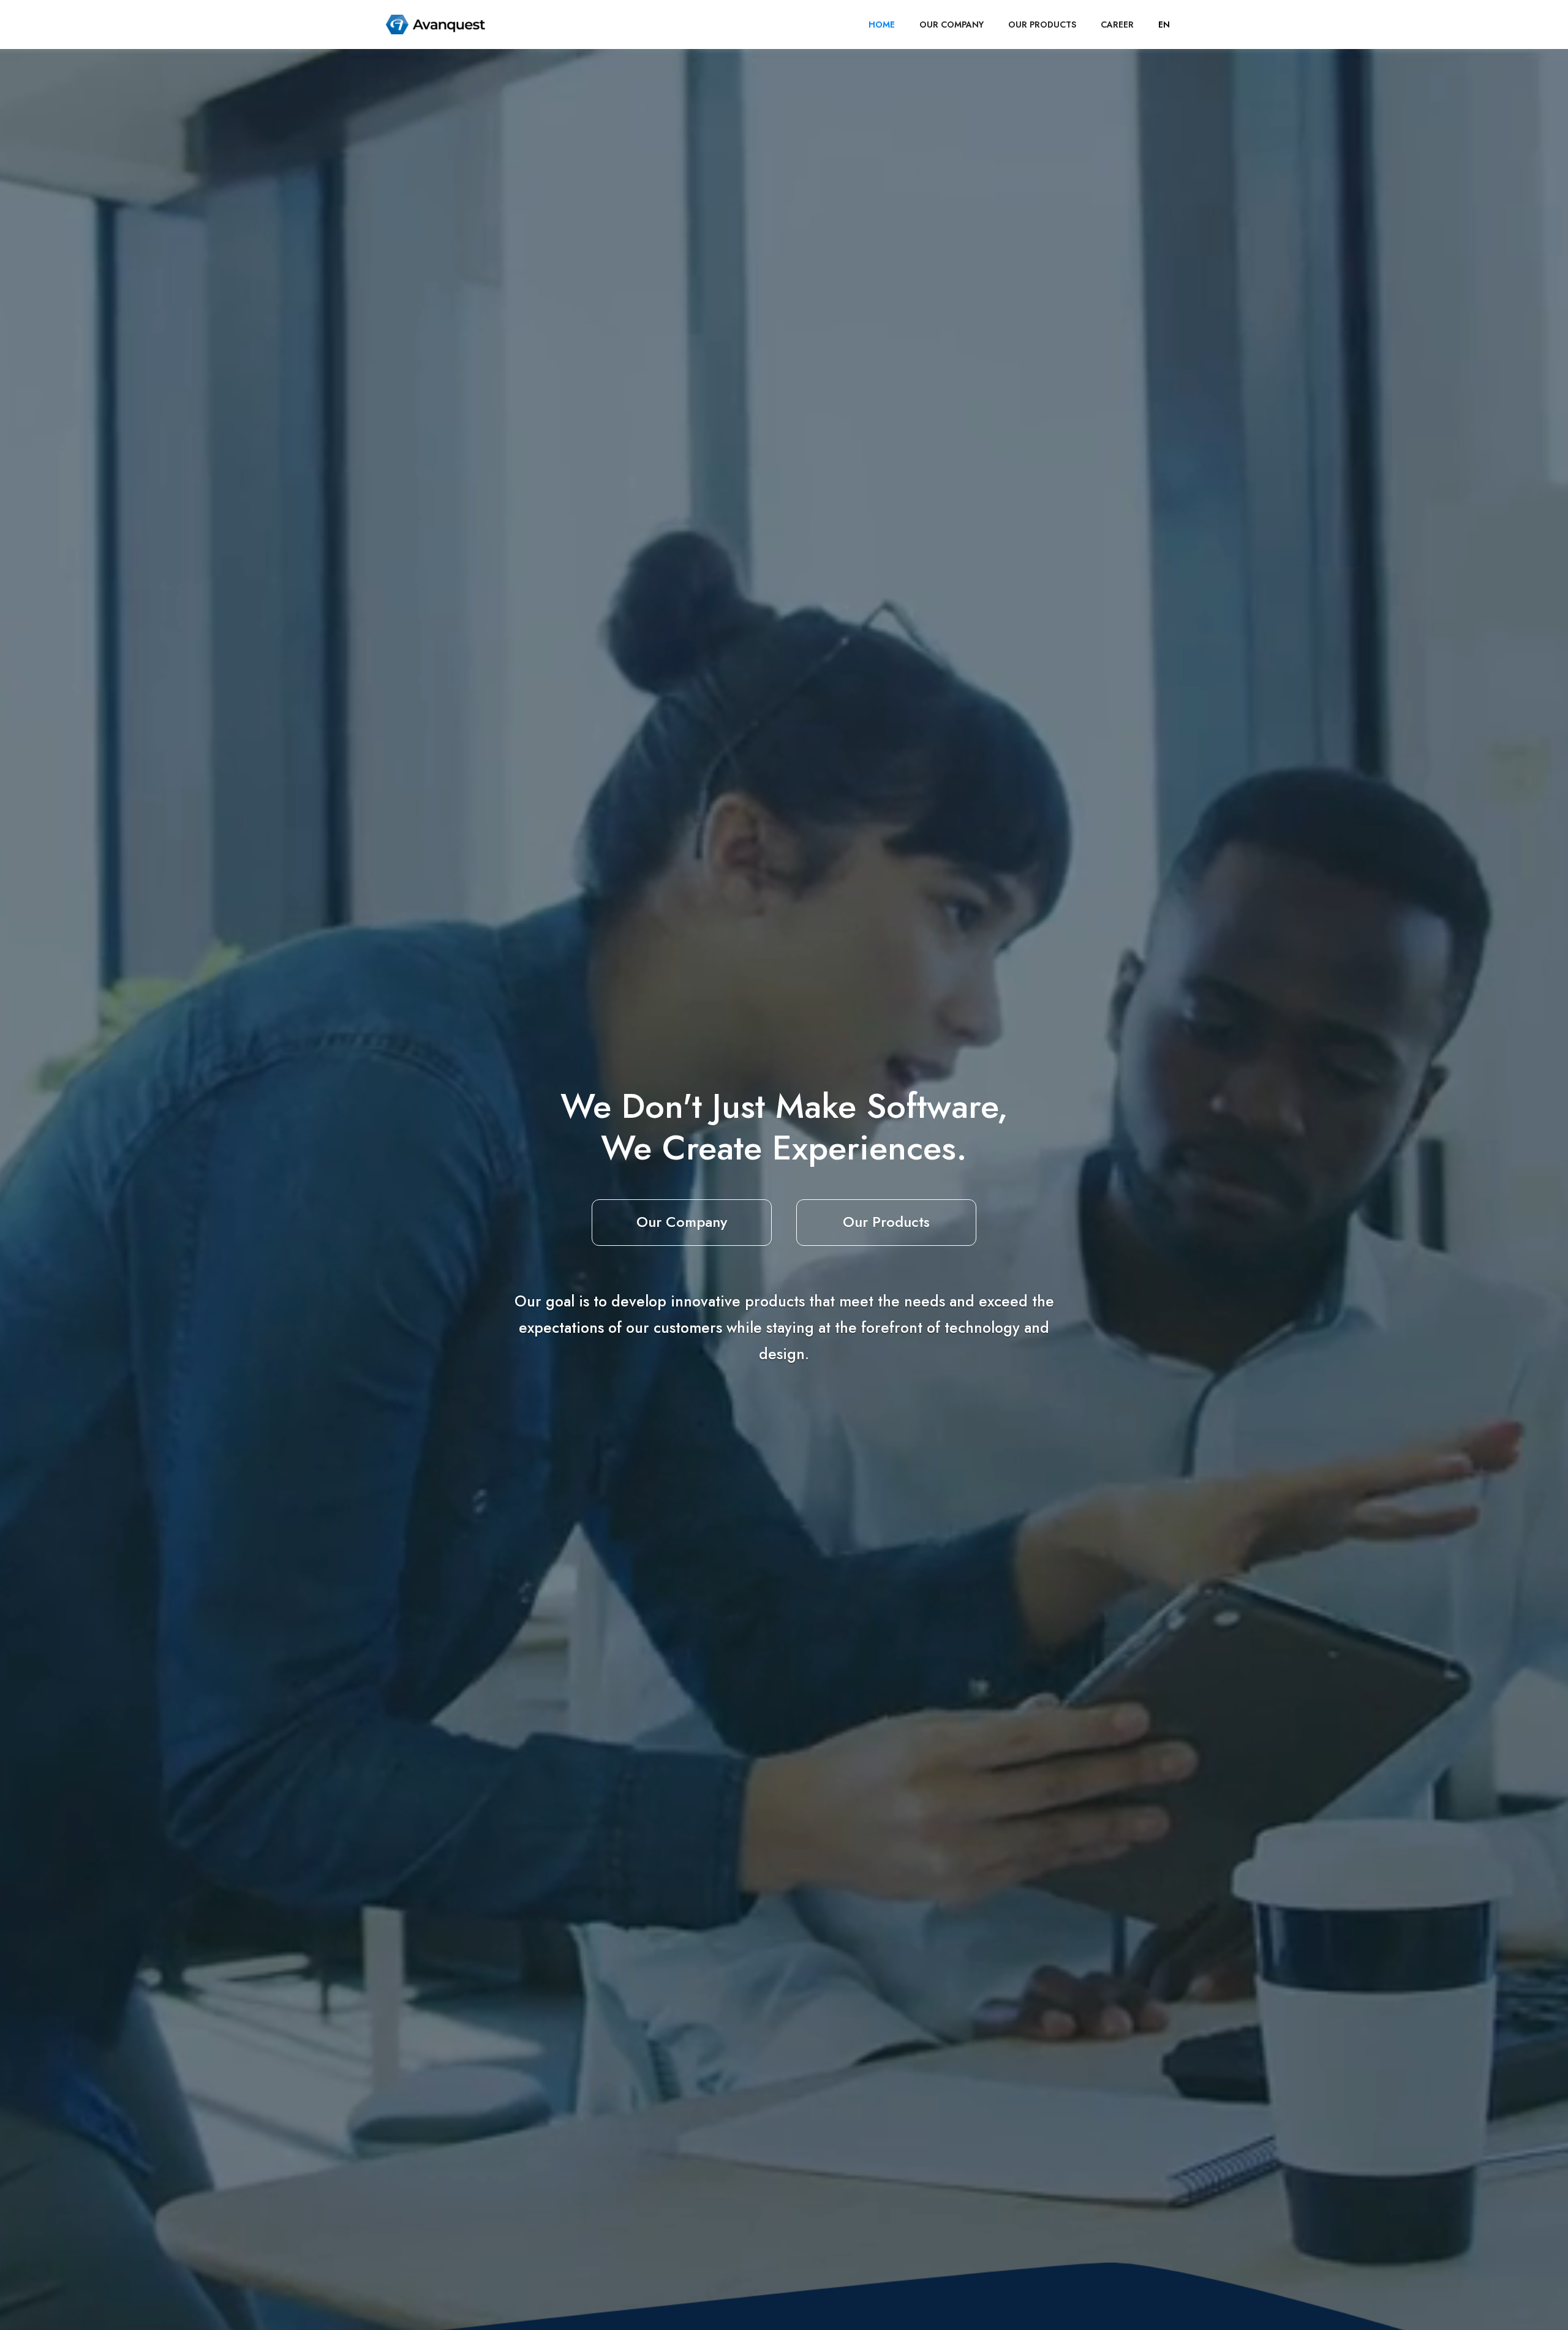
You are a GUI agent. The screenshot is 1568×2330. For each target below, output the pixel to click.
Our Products (886, 1222)
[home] (435, 25)
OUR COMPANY (952, 25)
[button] (1164, 25)
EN (1164, 25)
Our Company (682, 1222)
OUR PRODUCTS (1042, 25)
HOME (882, 25)
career (1117, 25)
